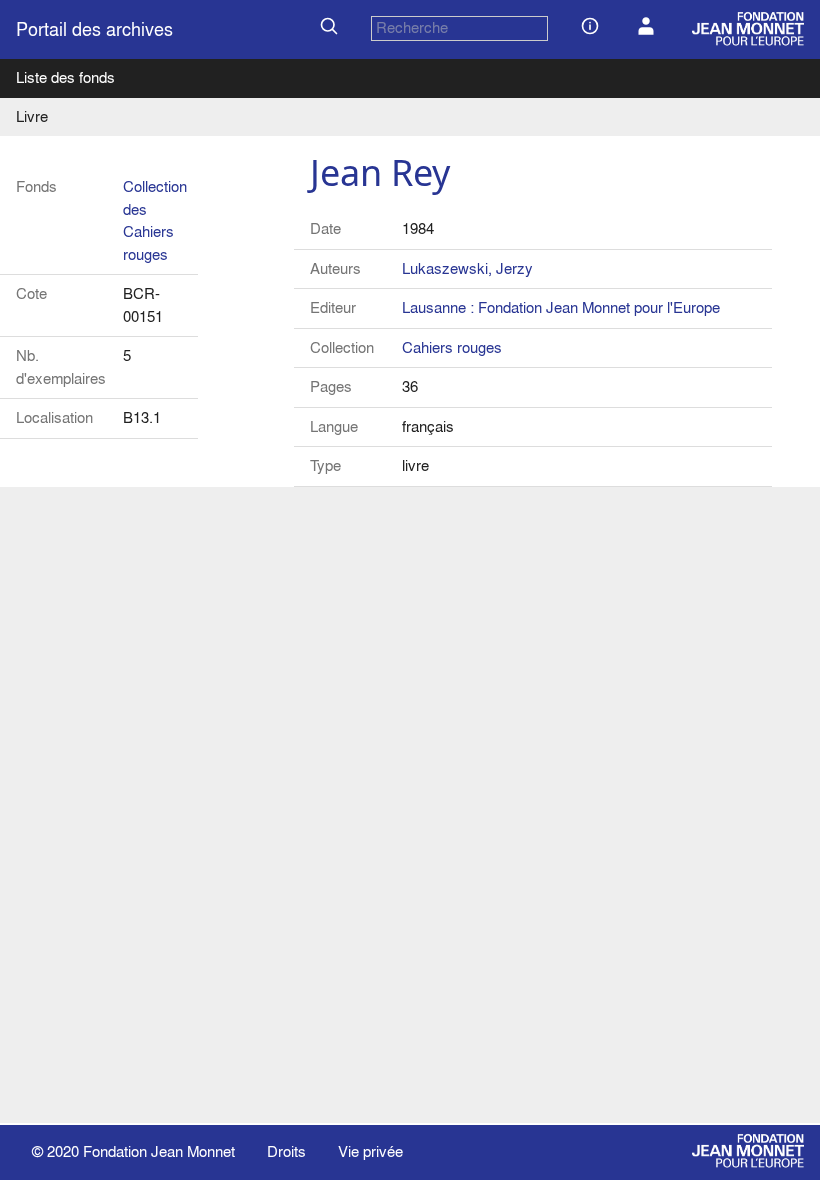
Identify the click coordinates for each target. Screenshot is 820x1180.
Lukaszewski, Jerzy (467, 268)
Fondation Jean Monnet (159, 1151)
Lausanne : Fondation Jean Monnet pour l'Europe (561, 307)
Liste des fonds (65, 77)
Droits (286, 1151)
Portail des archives (94, 29)
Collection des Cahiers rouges (155, 220)
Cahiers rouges (452, 347)
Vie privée (370, 1151)
